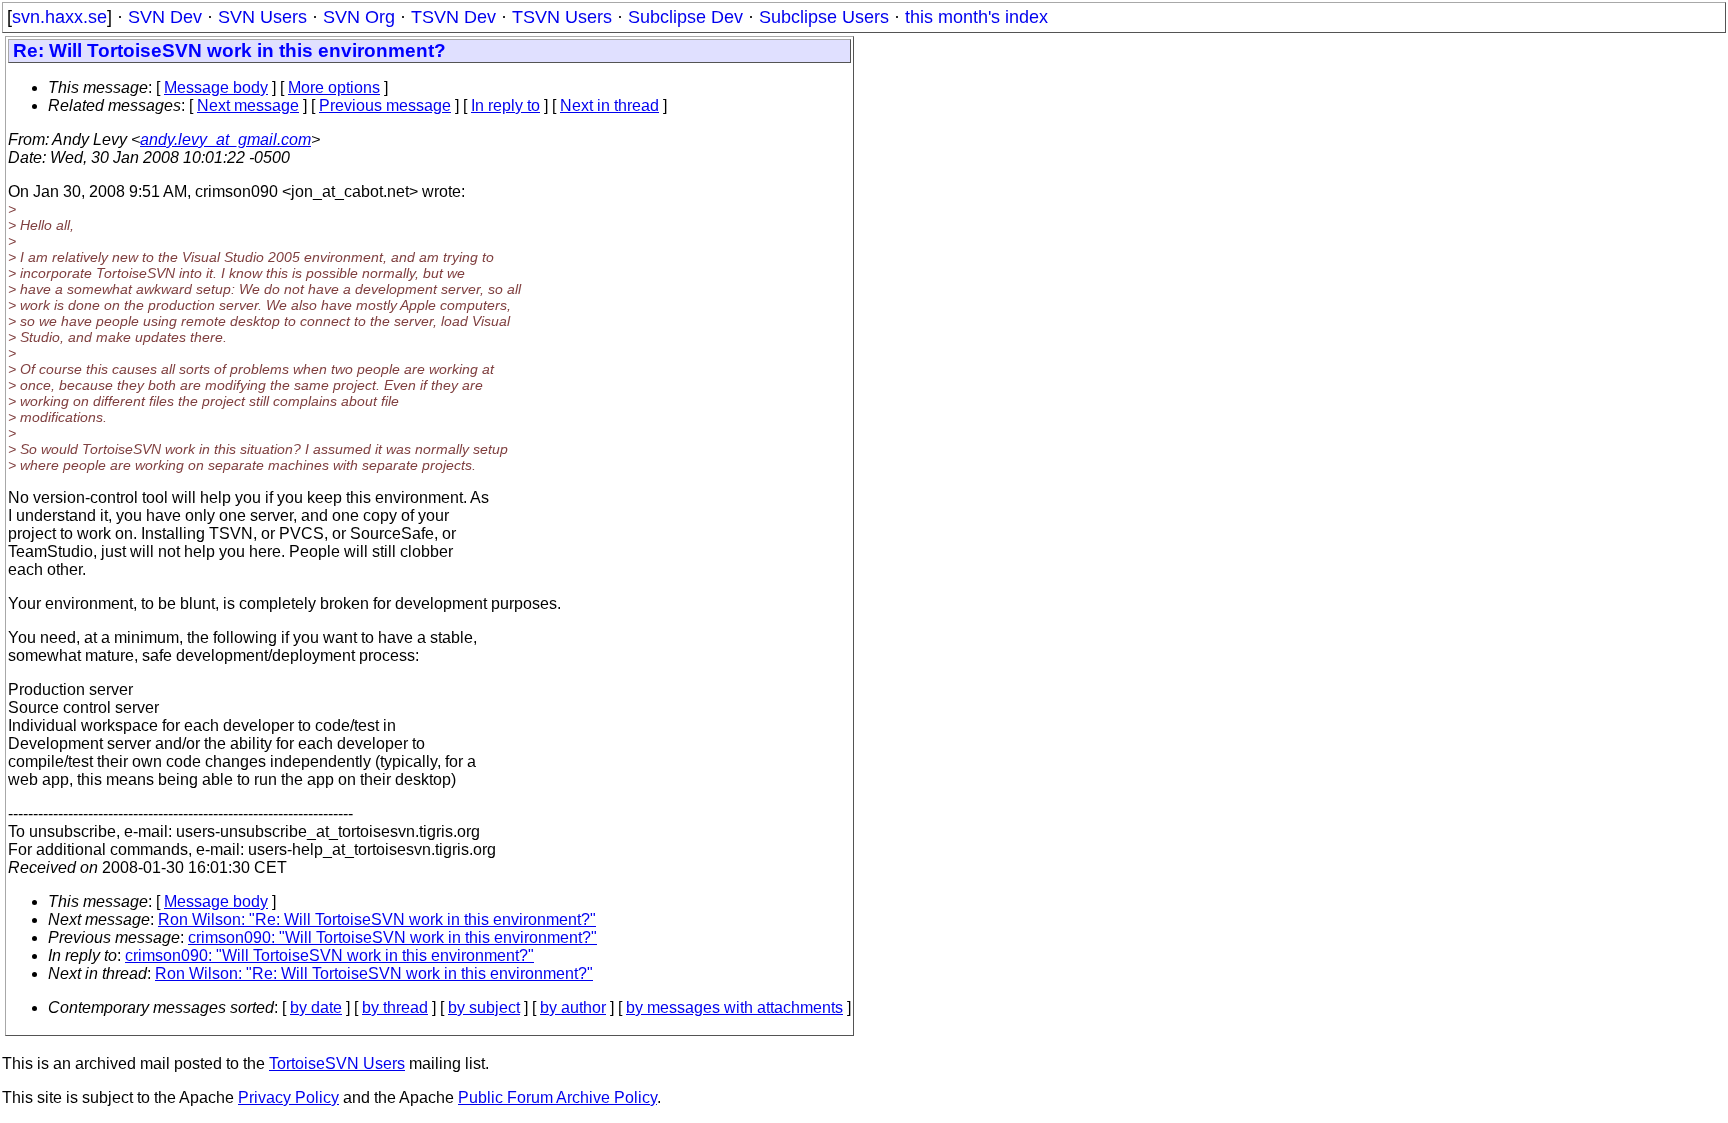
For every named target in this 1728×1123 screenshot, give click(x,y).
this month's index (976, 17)
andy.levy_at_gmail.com (225, 139)
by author (573, 1007)
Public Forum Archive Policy (557, 1097)
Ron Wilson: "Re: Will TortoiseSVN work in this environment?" (377, 919)
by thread (395, 1007)
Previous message (385, 105)
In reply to (505, 105)
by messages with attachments (734, 1007)
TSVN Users (562, 17)
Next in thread (609, 105)
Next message (248, 105)
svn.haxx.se (59, 17)
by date (316, 1007)
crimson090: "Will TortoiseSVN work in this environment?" (392, 937)
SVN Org (359, 17)
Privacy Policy (288, 1097)
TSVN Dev (453, 17)
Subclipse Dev (685, 17)
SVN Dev (165, 17)
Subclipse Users (824, 17)
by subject (484, 1007)
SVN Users (262, 17)
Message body (216, 87)
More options (334, 87)
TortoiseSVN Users (337, 1063)
